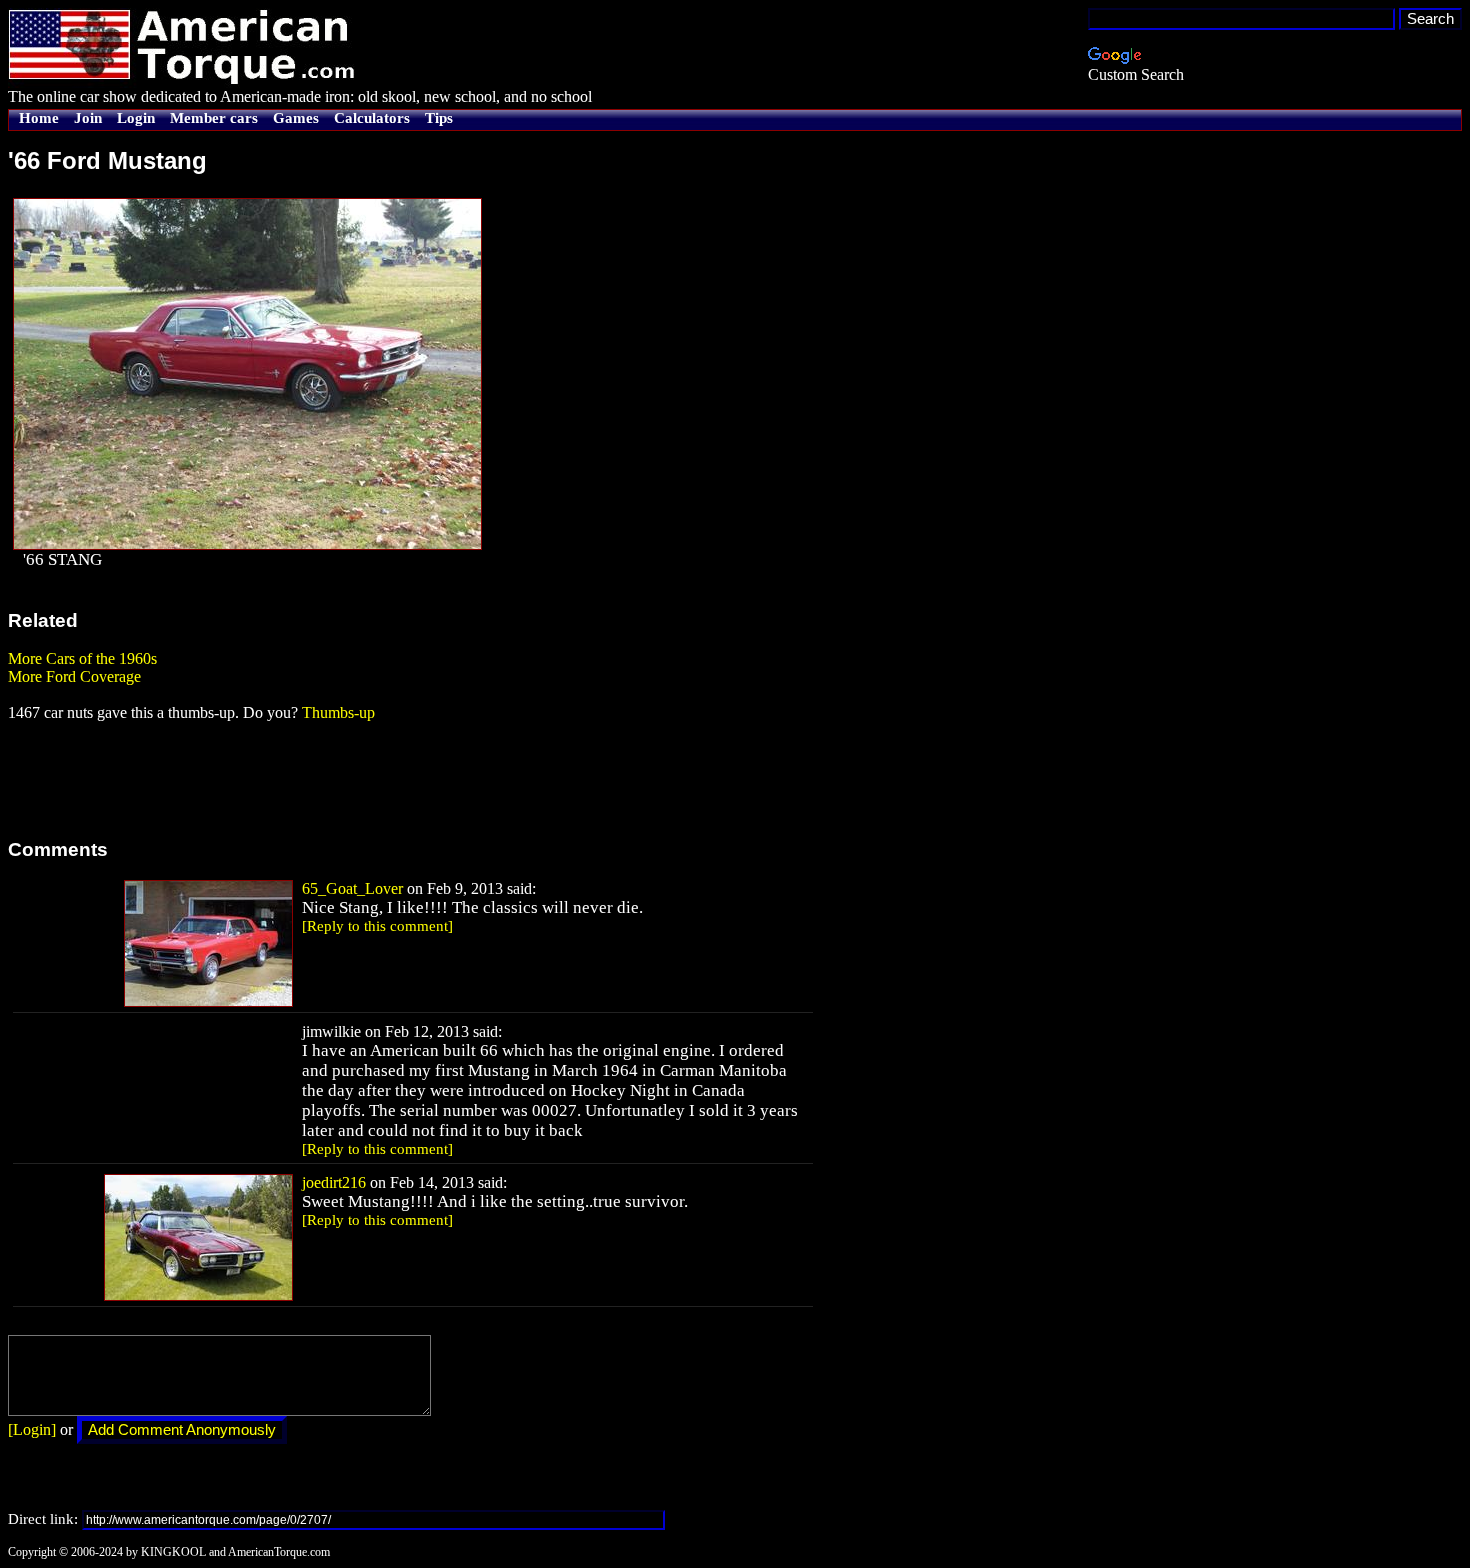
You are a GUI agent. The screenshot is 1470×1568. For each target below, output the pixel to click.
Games (296, 118)
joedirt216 (334, 1182)
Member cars (214, 118)
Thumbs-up (338, 712)
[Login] (32, 1429)
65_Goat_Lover (352, 888)
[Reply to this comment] (377, 926)
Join (88, 118)
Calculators (372, 118)
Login (136, 118)
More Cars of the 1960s (82, 658)
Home (39, 118)
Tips (439, 118)
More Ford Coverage (74, 676)
